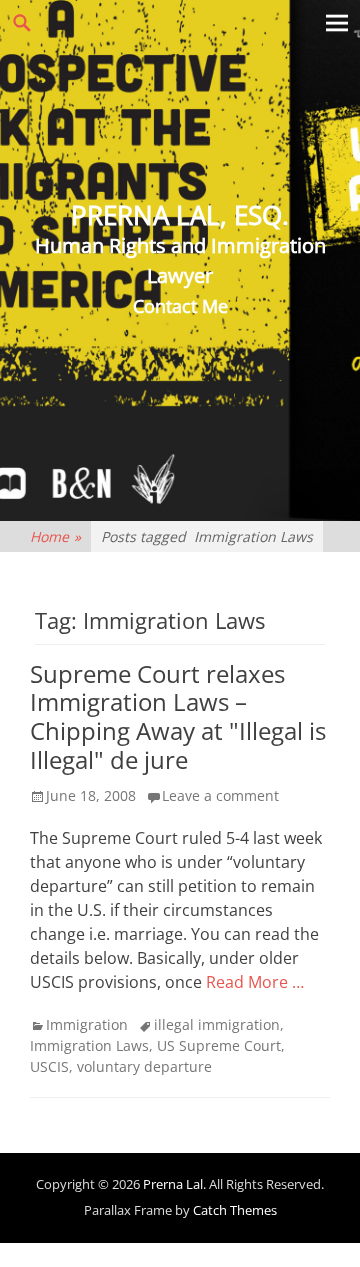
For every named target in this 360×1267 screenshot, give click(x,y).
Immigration (87, 1024)
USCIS (49, 1066)
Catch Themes (235, 1210)
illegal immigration (217, 1024)
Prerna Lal (173, 1184)
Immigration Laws (89, 1045)
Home (55, 536)
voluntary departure (144, 1066)
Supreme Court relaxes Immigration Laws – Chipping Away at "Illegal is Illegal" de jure (178, 716)
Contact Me (180, 306)
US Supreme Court (219, 1045)
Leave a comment (220, 795)
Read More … (255, 982)
